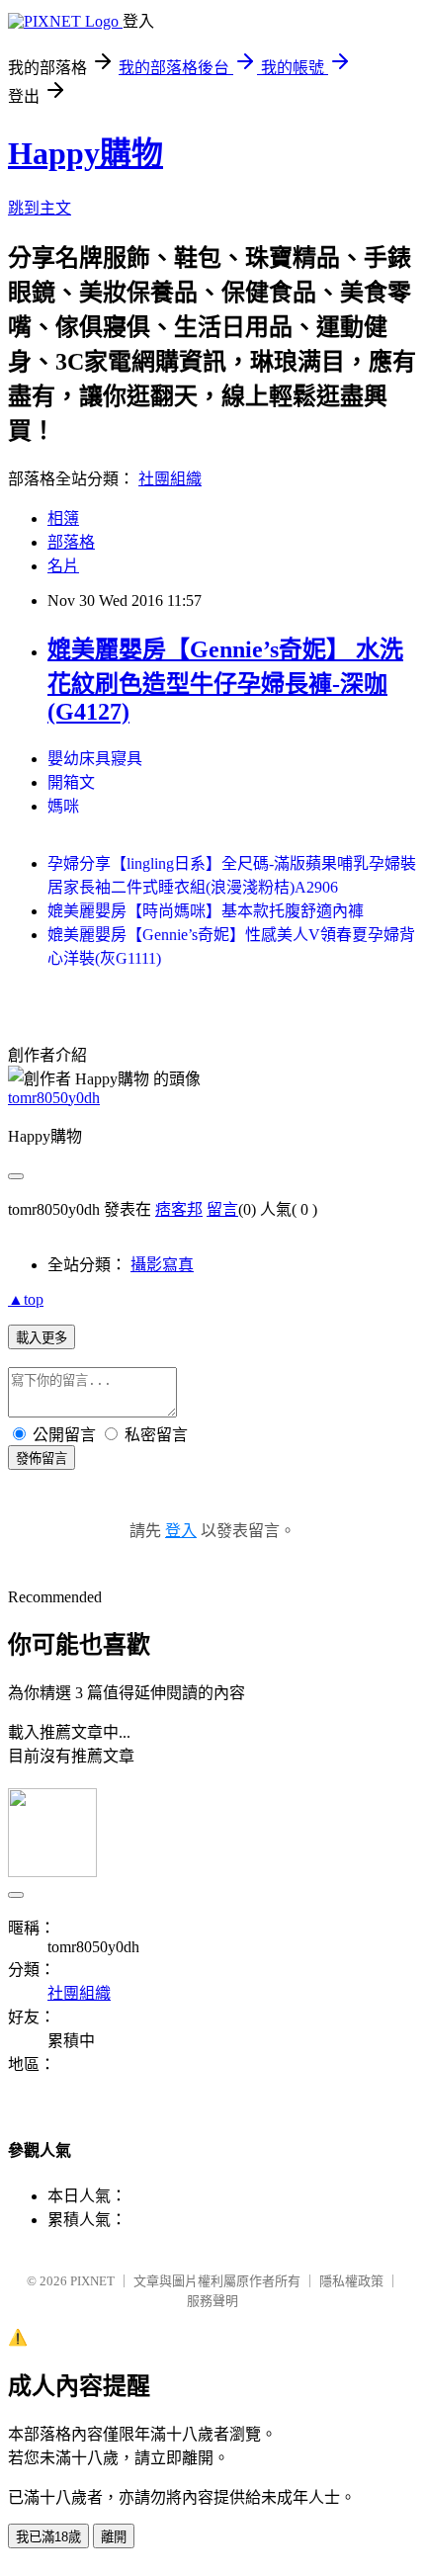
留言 (222, 1209)
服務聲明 (212, 2301)
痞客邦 (179, 1209)
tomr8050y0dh (54, 1098)
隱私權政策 (351, 2281)
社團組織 (170, 479)
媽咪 (63, 806)
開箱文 (71, 782)
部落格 (71, 542)
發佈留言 (42, 1459)
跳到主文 (40, 208)
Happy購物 (85, 153)
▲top (26, 1299)
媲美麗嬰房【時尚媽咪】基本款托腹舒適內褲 (206, 911)
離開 (114, 2537)
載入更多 (42, 1338)
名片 (63, 566)
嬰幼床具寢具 (95, 759)
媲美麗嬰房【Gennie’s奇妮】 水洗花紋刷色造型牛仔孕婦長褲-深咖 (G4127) (225, 681)
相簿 (63, 518)
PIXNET (92, 2281)
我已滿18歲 (48, 2537)
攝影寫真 (162, 1265)
